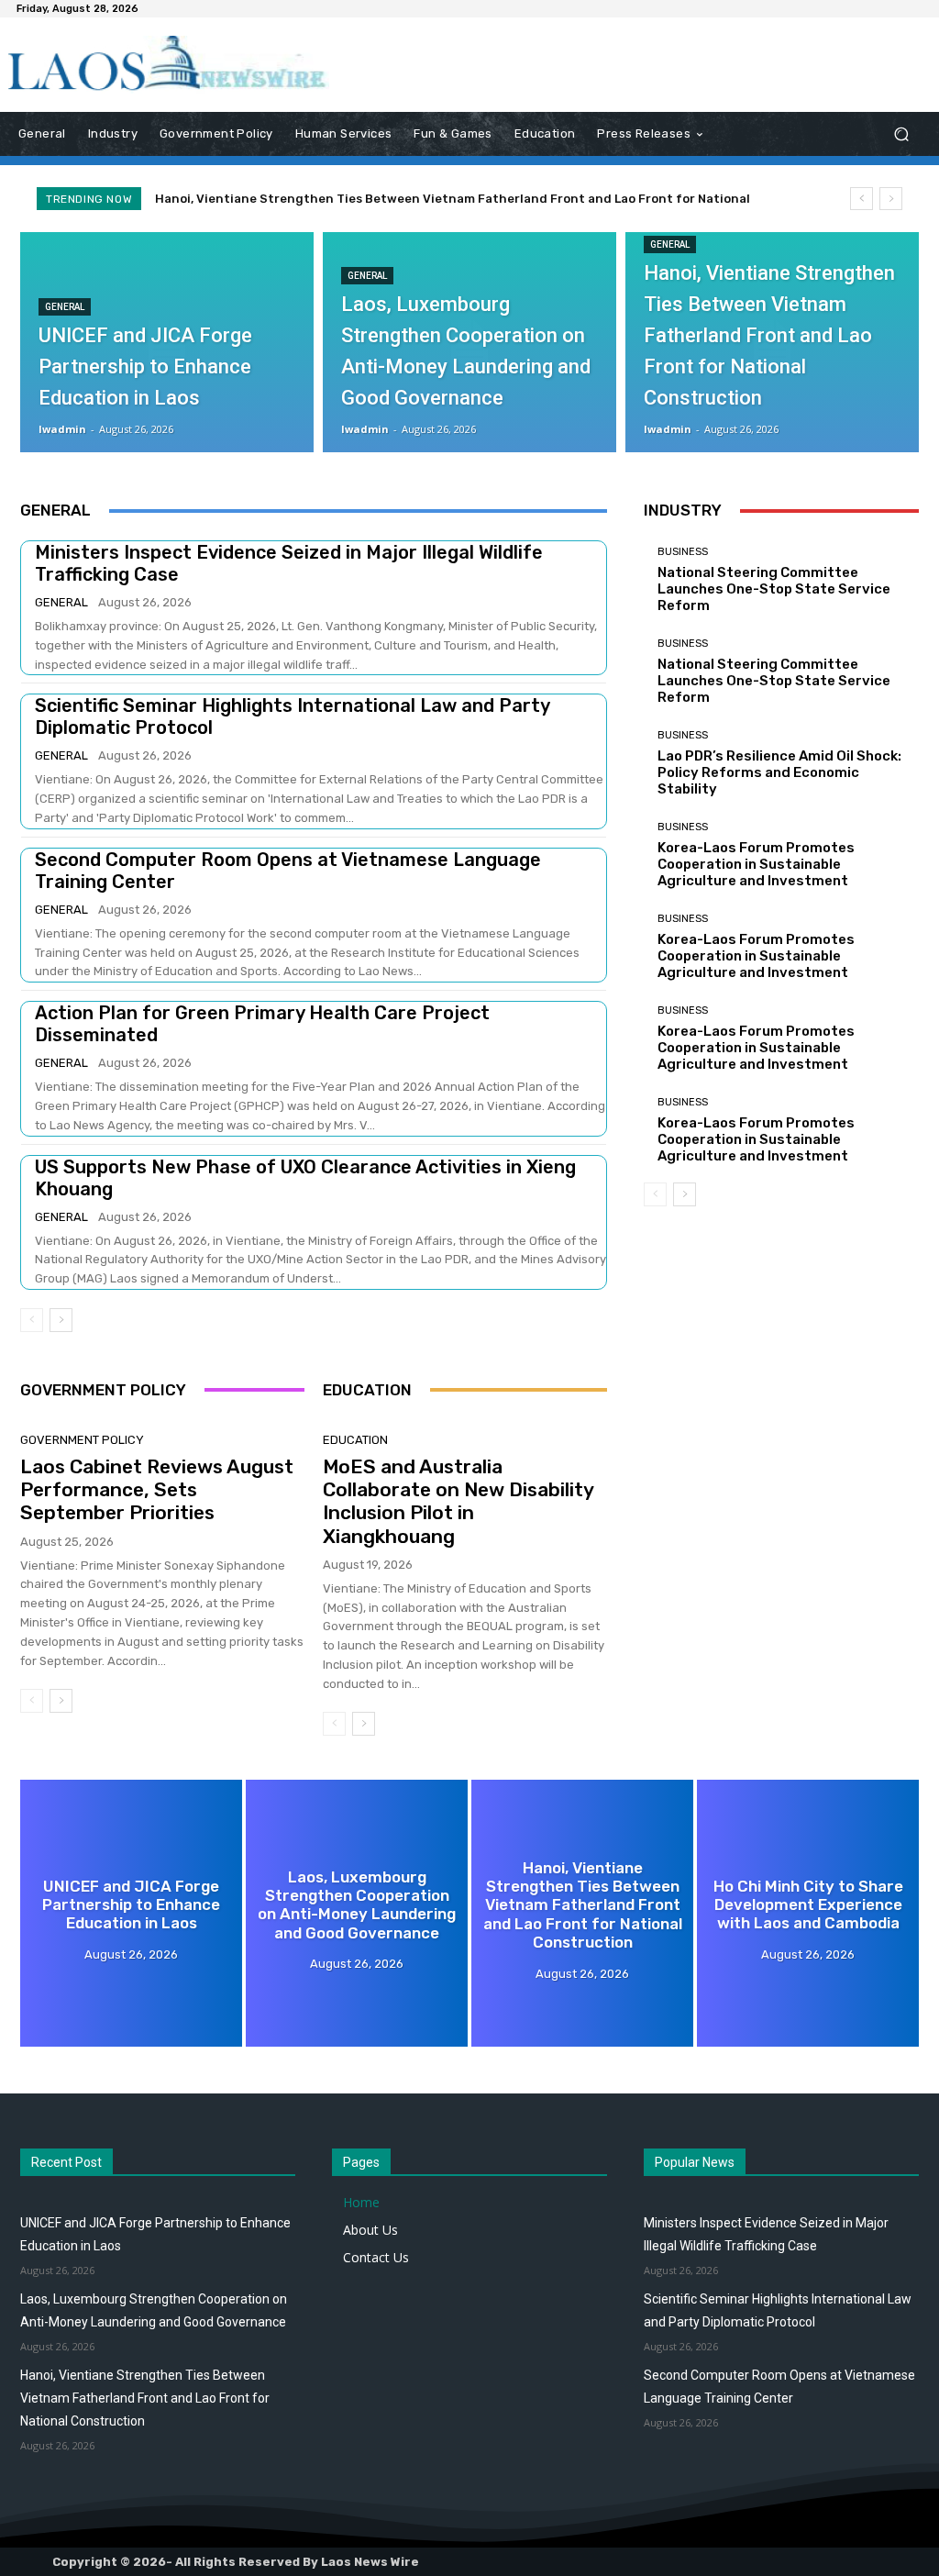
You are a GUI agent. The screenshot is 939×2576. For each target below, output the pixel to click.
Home (361, 2202)
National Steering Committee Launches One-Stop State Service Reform (774, 589)
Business (683, 552)
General (65, 307)
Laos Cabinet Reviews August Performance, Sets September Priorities (157, 1489)
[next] (891, 199)
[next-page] (61, 1320)
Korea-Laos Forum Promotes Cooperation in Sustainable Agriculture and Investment (756, 864)
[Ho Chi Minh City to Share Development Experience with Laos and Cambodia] (808, 1913)
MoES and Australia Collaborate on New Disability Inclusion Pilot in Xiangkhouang (458, 1501)
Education (355, 1440)
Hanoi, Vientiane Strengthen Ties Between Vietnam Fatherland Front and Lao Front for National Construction (145, 2398)
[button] (901, 134)
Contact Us (376, 2257)
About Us (370, 2230)
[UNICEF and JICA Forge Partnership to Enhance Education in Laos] (167, 342)
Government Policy (82, 1440)
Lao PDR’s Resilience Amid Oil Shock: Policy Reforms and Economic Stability (779, 772)
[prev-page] (32, 1320)
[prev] (862, 199)
